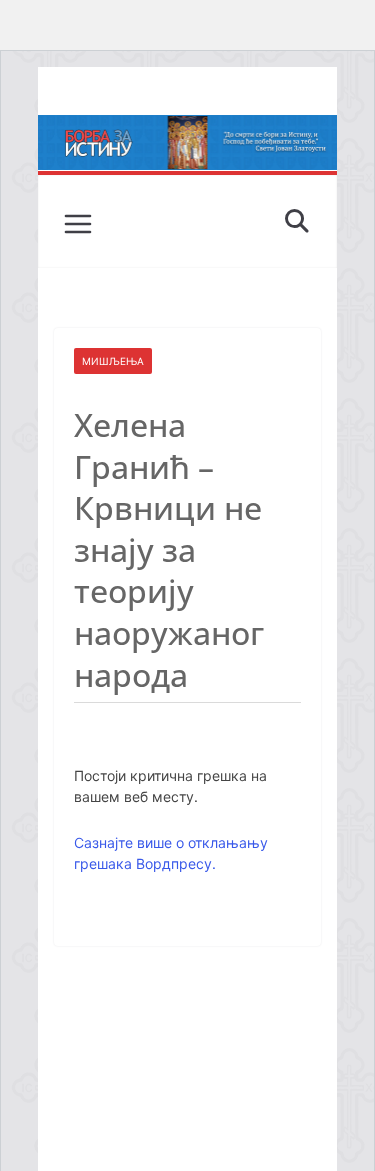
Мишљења (113, 361)
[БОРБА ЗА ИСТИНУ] (188, 129)
